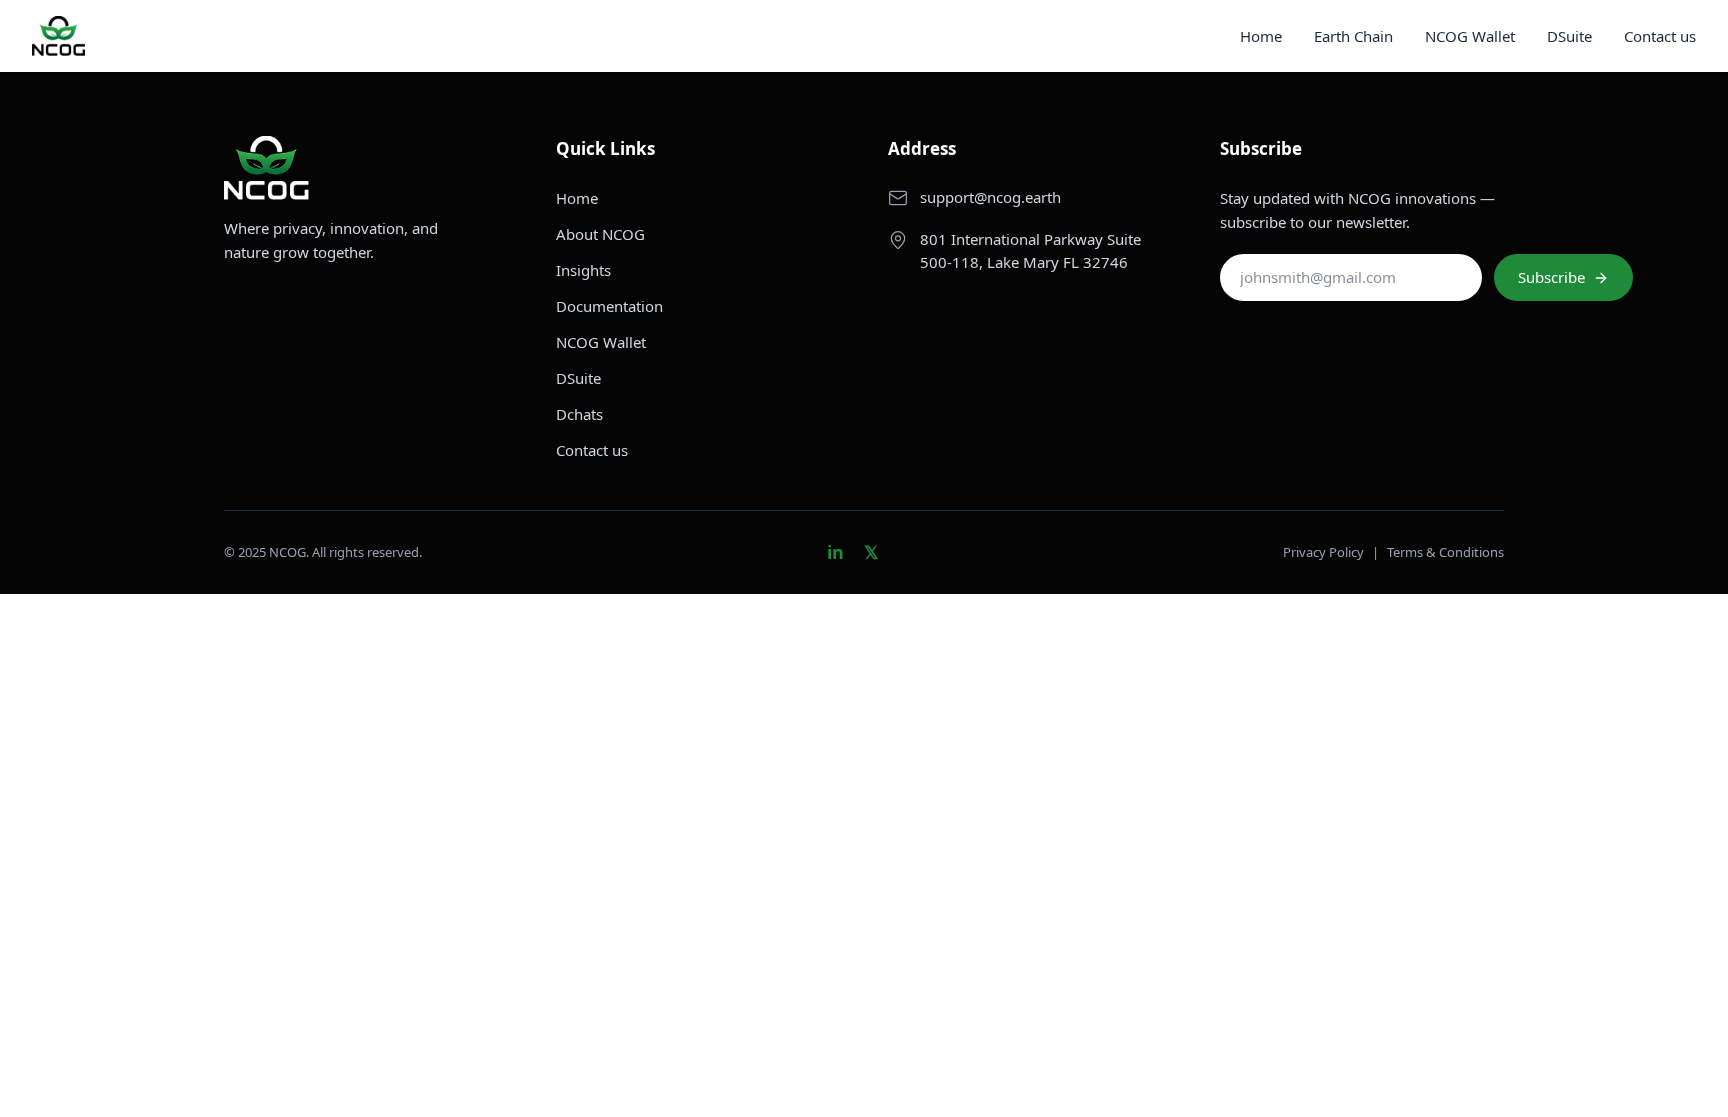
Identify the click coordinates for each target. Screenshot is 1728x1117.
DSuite (1569, 36)
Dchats (579, 414)
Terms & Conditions (1445, 552)
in (835, 552)
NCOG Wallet (1470, 36)
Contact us (1660, 36)
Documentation (609, 306)
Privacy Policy (1323, 552)
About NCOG (600, 234)
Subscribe (1551, 277)
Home (1261, 36)
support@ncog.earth (990, 197)
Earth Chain (1353, 36)
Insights (583, 270)
